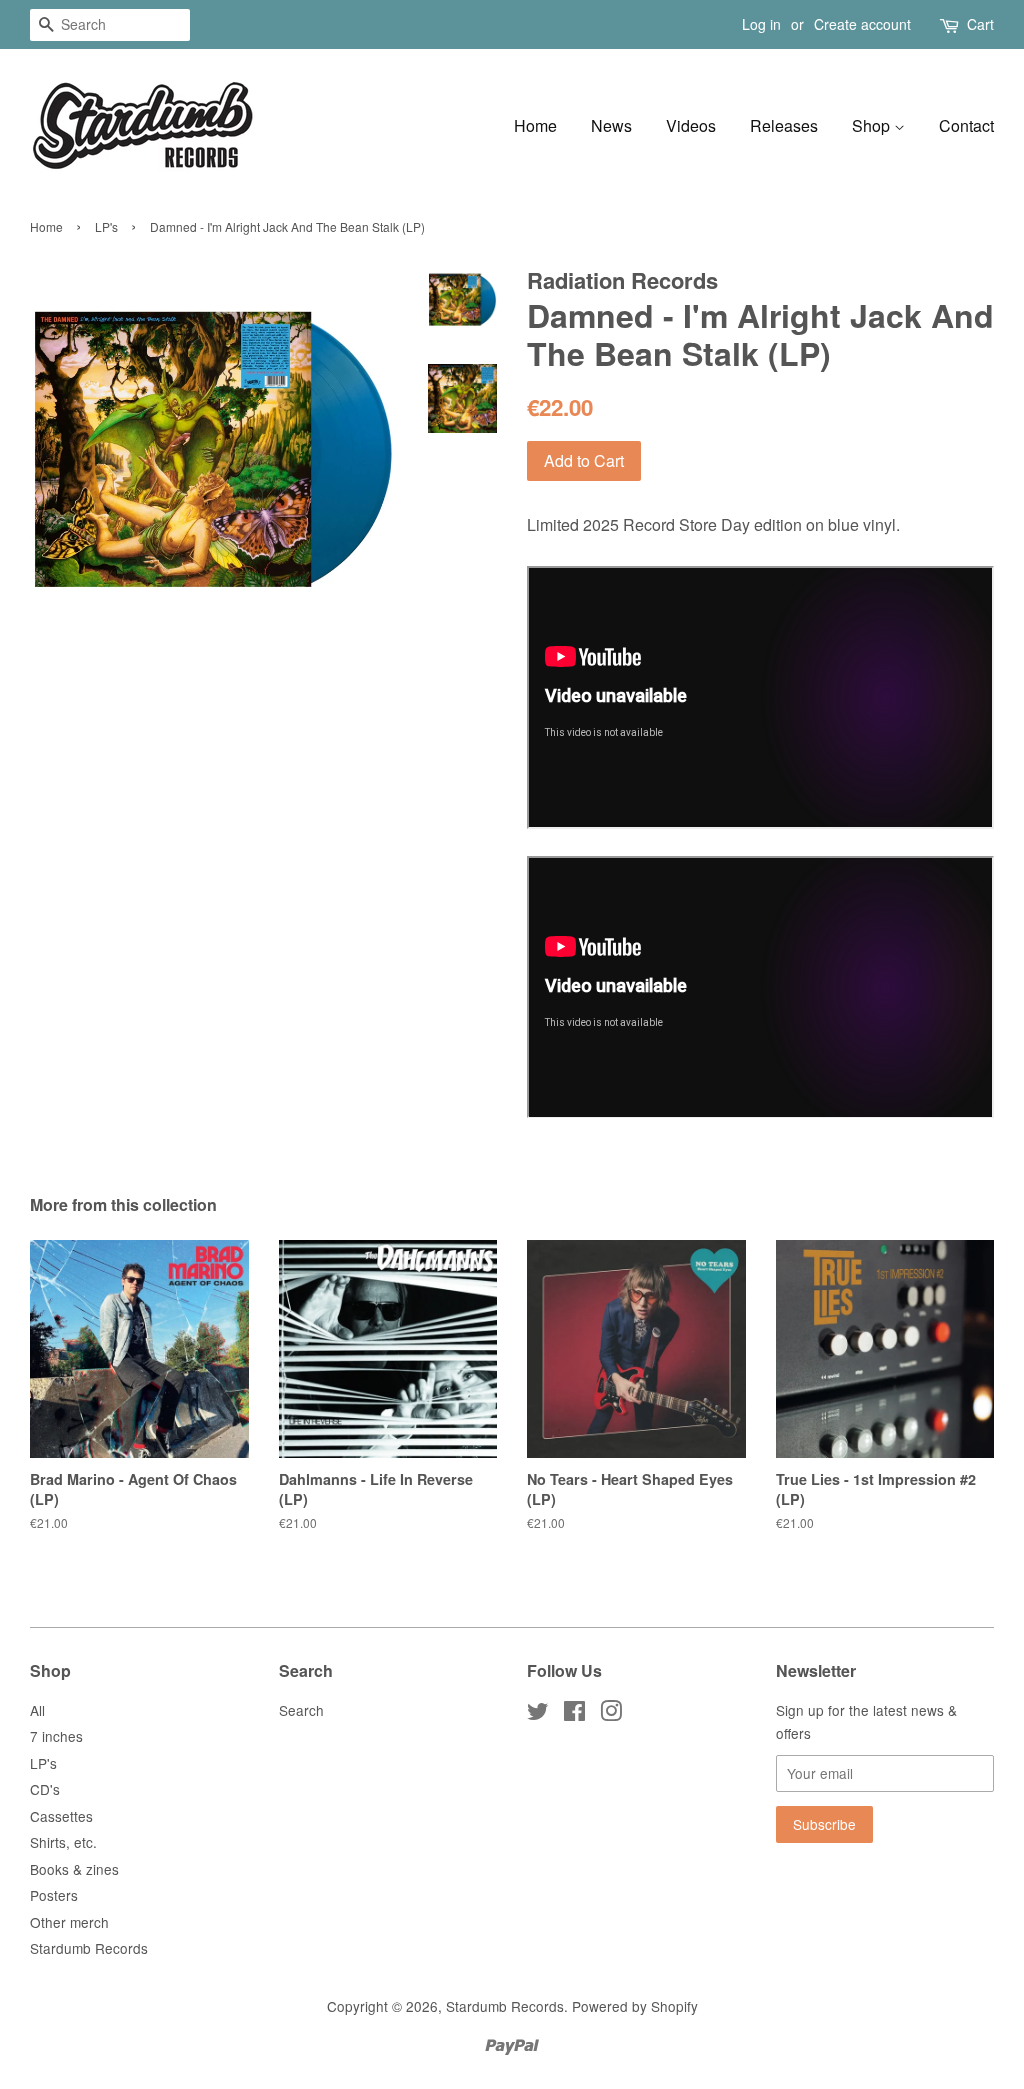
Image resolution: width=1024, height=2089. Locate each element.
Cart (980, 24)
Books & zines (74, 1869)
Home (535, 125)
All (37, 1710)
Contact (966, 125)
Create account (862, 24)
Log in (761, 24)
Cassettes (61, 1816)
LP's (106, 226)
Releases (784, 125)
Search (301, 1710)
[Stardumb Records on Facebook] (574, 1714)
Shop (873, 125)
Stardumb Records (89, 1948)
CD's (45, 1789)
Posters (54, 1895)
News (611, 125)
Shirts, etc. (63, 1842)
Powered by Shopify (635, 2006)
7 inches (56, 1736)
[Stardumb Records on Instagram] (611, 1714)
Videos (691, 125)
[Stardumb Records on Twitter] (538, 1714)
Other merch (69, 1922)
